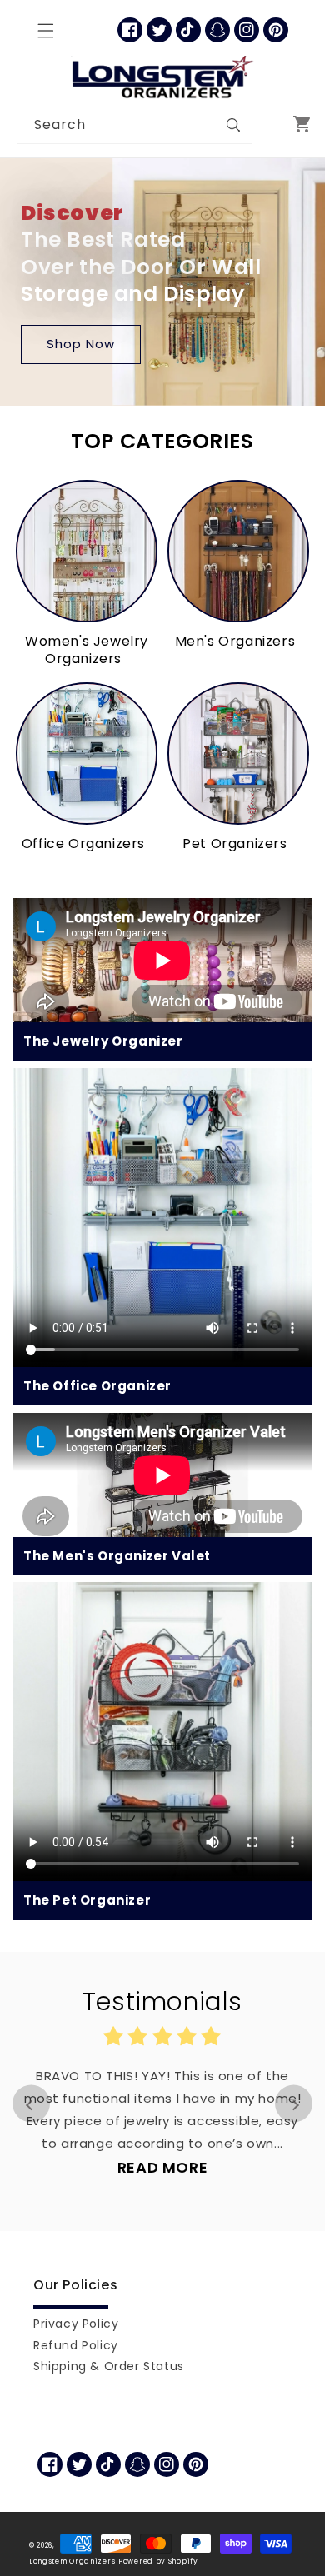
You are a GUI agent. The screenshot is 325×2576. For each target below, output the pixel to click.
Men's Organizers (235, 642)
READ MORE (162, 2167)
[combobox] (135, 125)
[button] (46, 31)
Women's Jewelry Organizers (87, 651)
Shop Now (81, 344)
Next (294, 2103)
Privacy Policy (76, 2324)
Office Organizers (83, 844)
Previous (31, 2103)
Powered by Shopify (158, 2561)
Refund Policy (76, 2345)
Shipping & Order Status (109, 2366)
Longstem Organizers (72, 2561)
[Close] (269, 125)
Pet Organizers (235, 844)
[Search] (233, 125)
